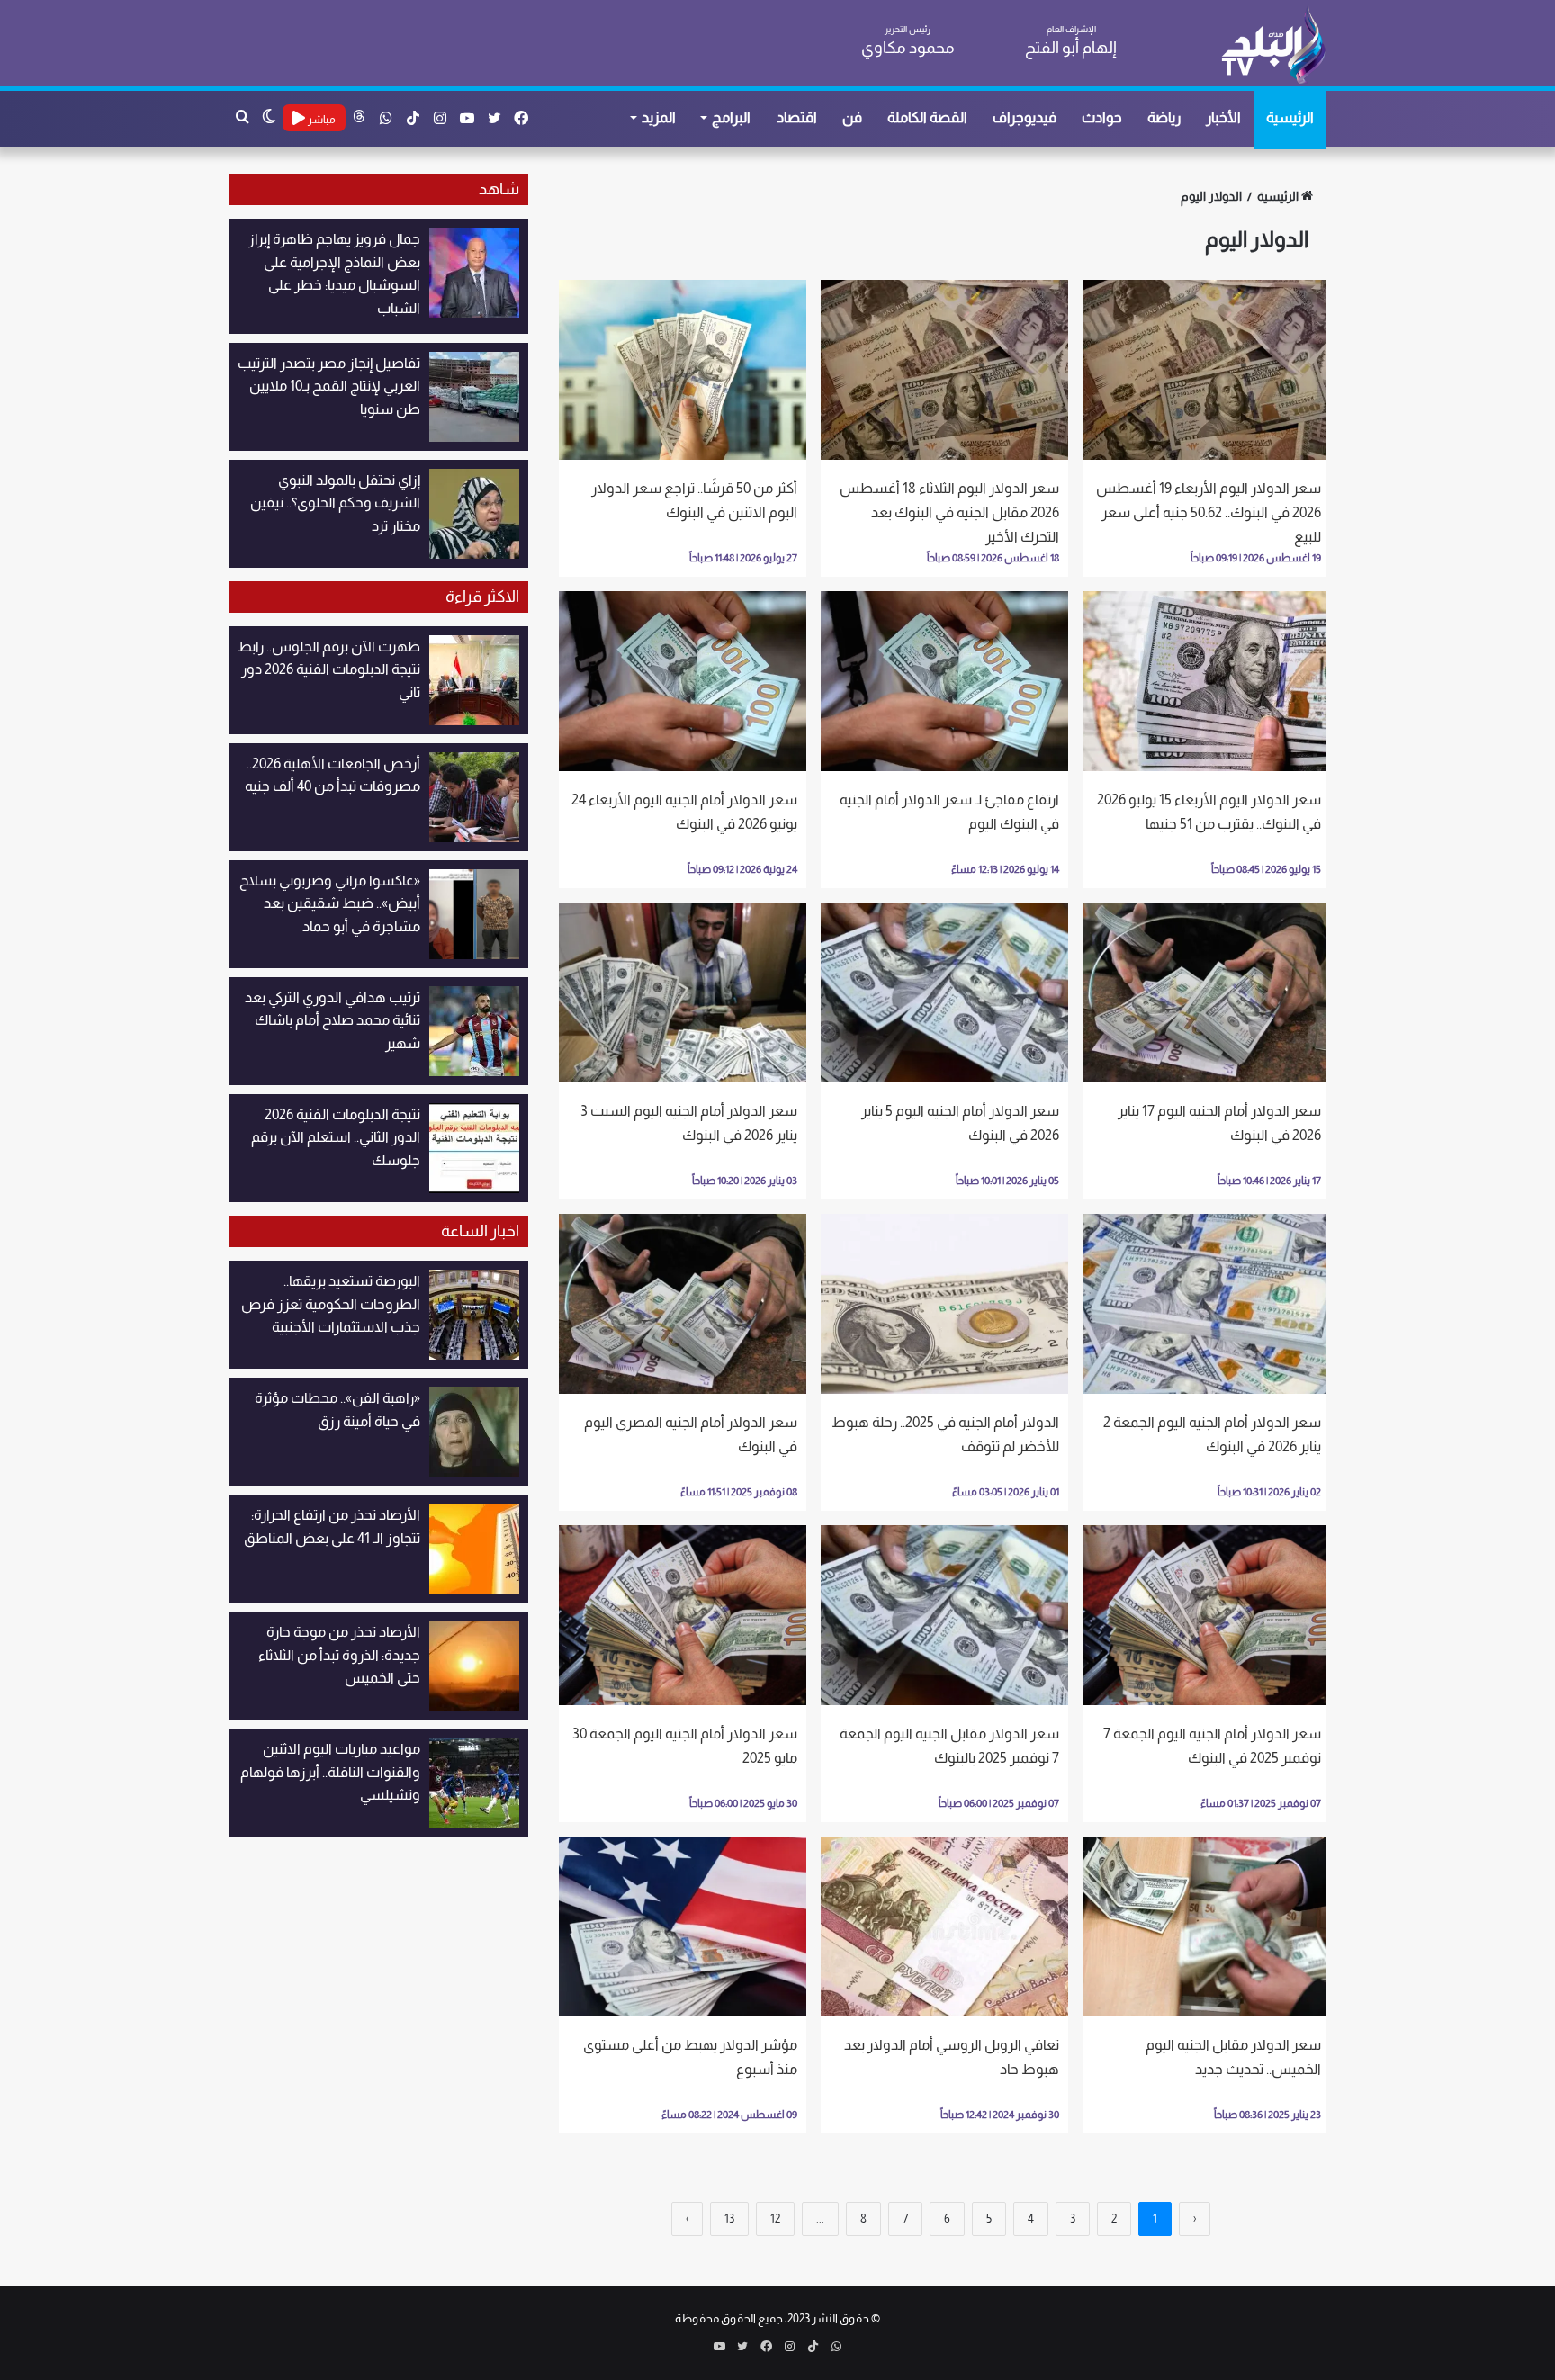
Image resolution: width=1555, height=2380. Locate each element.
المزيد (659, 117)
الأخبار (1223, 117)
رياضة (1164, 117)
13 (729, 2218)
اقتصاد (797, 117)
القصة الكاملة (927, 117)
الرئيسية (1290, 117)
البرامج (731, 117)
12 (775, 2218)
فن (852, 117)
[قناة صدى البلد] (1273, 45)
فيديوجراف (1025, 117)
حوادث (1102, 117)
